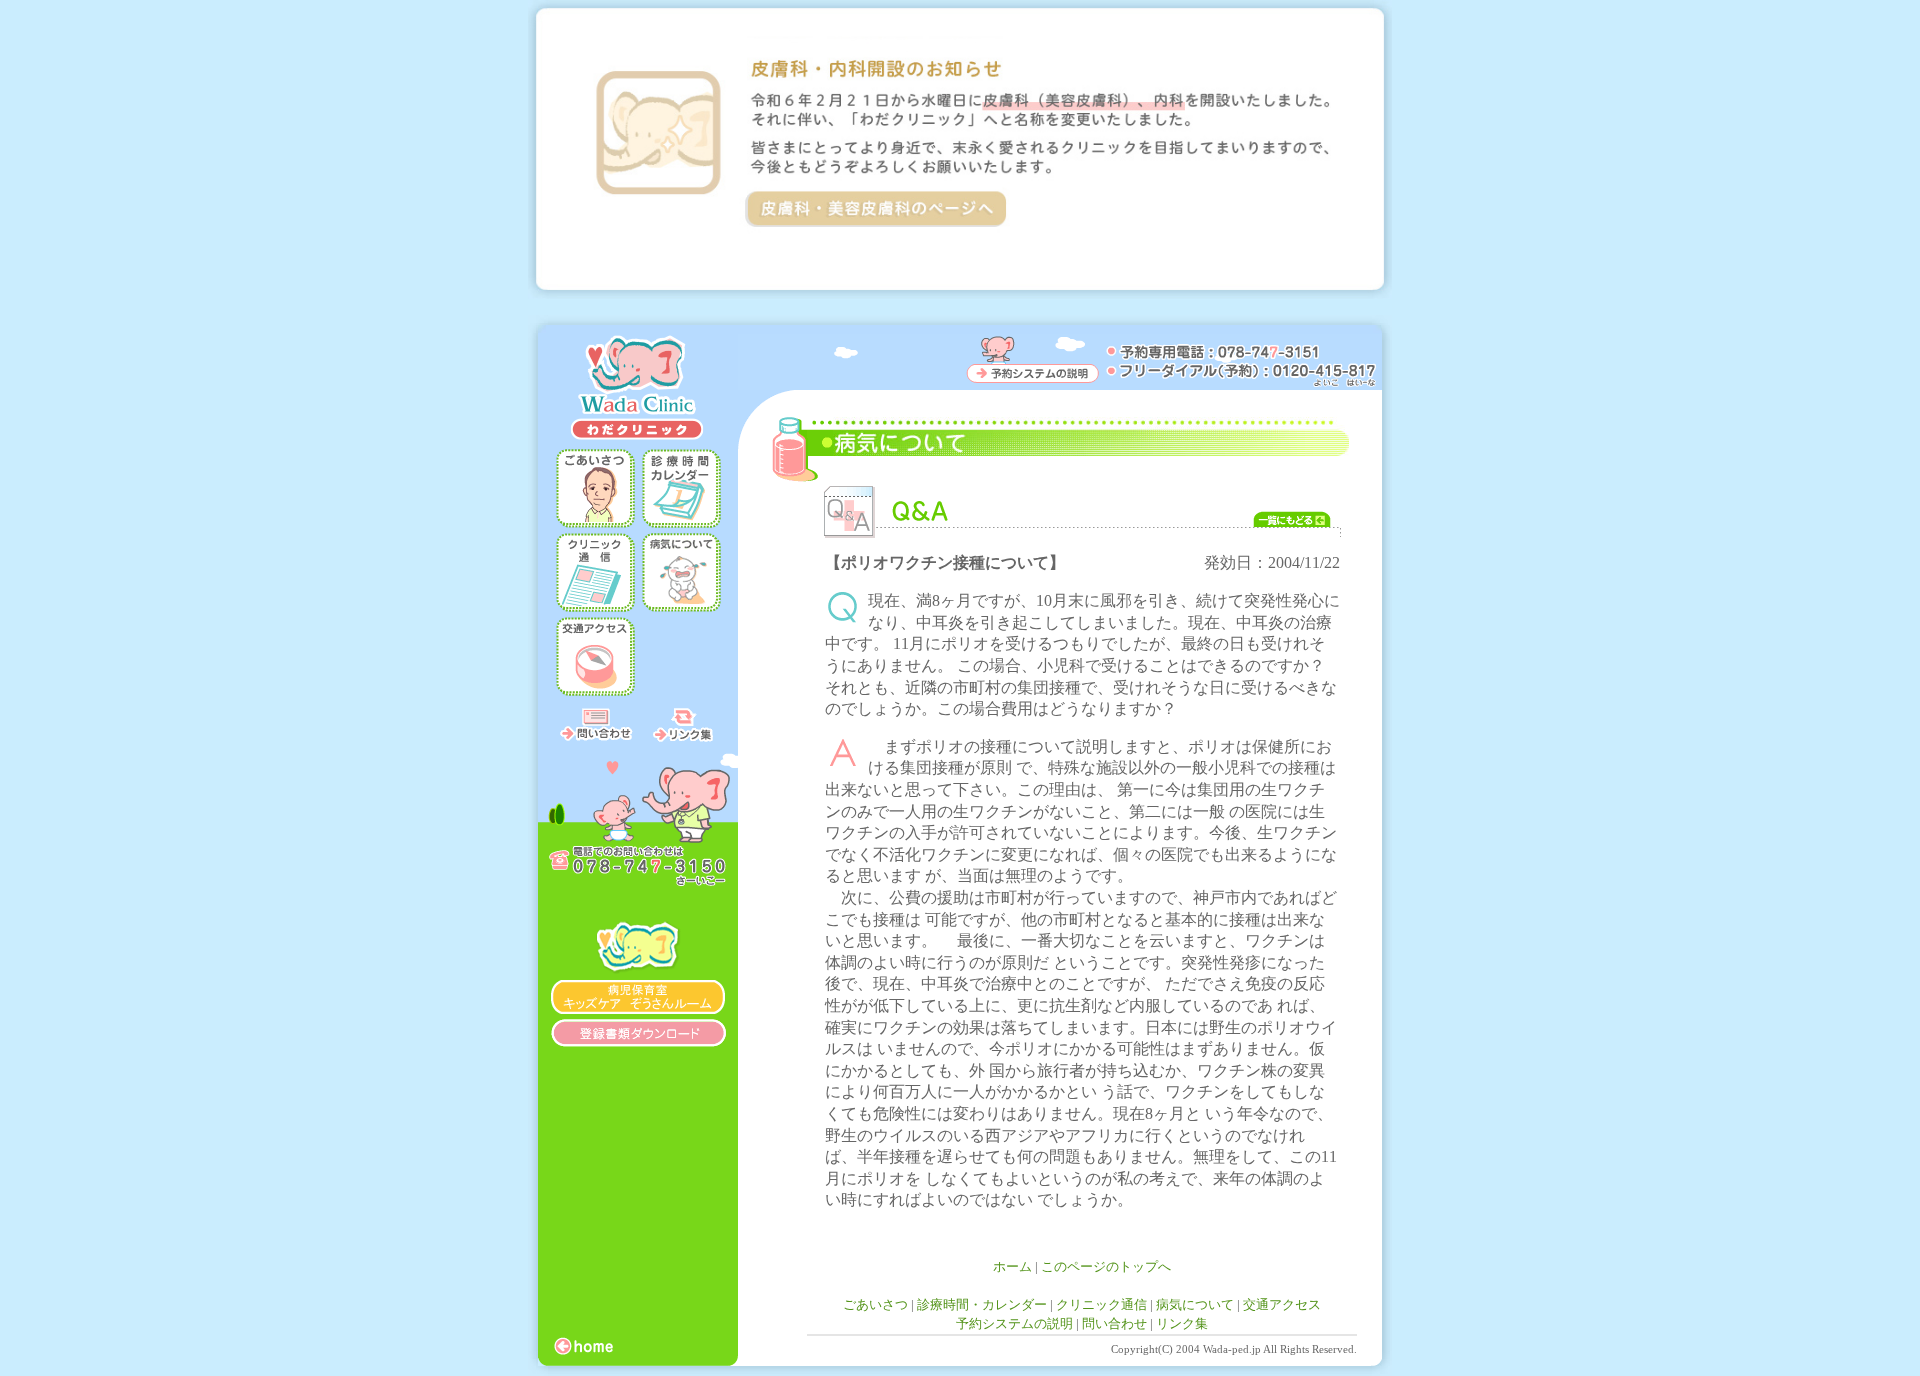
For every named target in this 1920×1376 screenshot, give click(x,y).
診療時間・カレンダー (982, 1304)
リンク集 (1182, 1323)
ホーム (1012, 1266)
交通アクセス (1282, 1304)
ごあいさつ (875, 1304)
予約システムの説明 (1014, 1323)
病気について (1195, 1304)
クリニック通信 (1101, 1304)
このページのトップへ (1106, 1266)
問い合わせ (1114, 1323)
